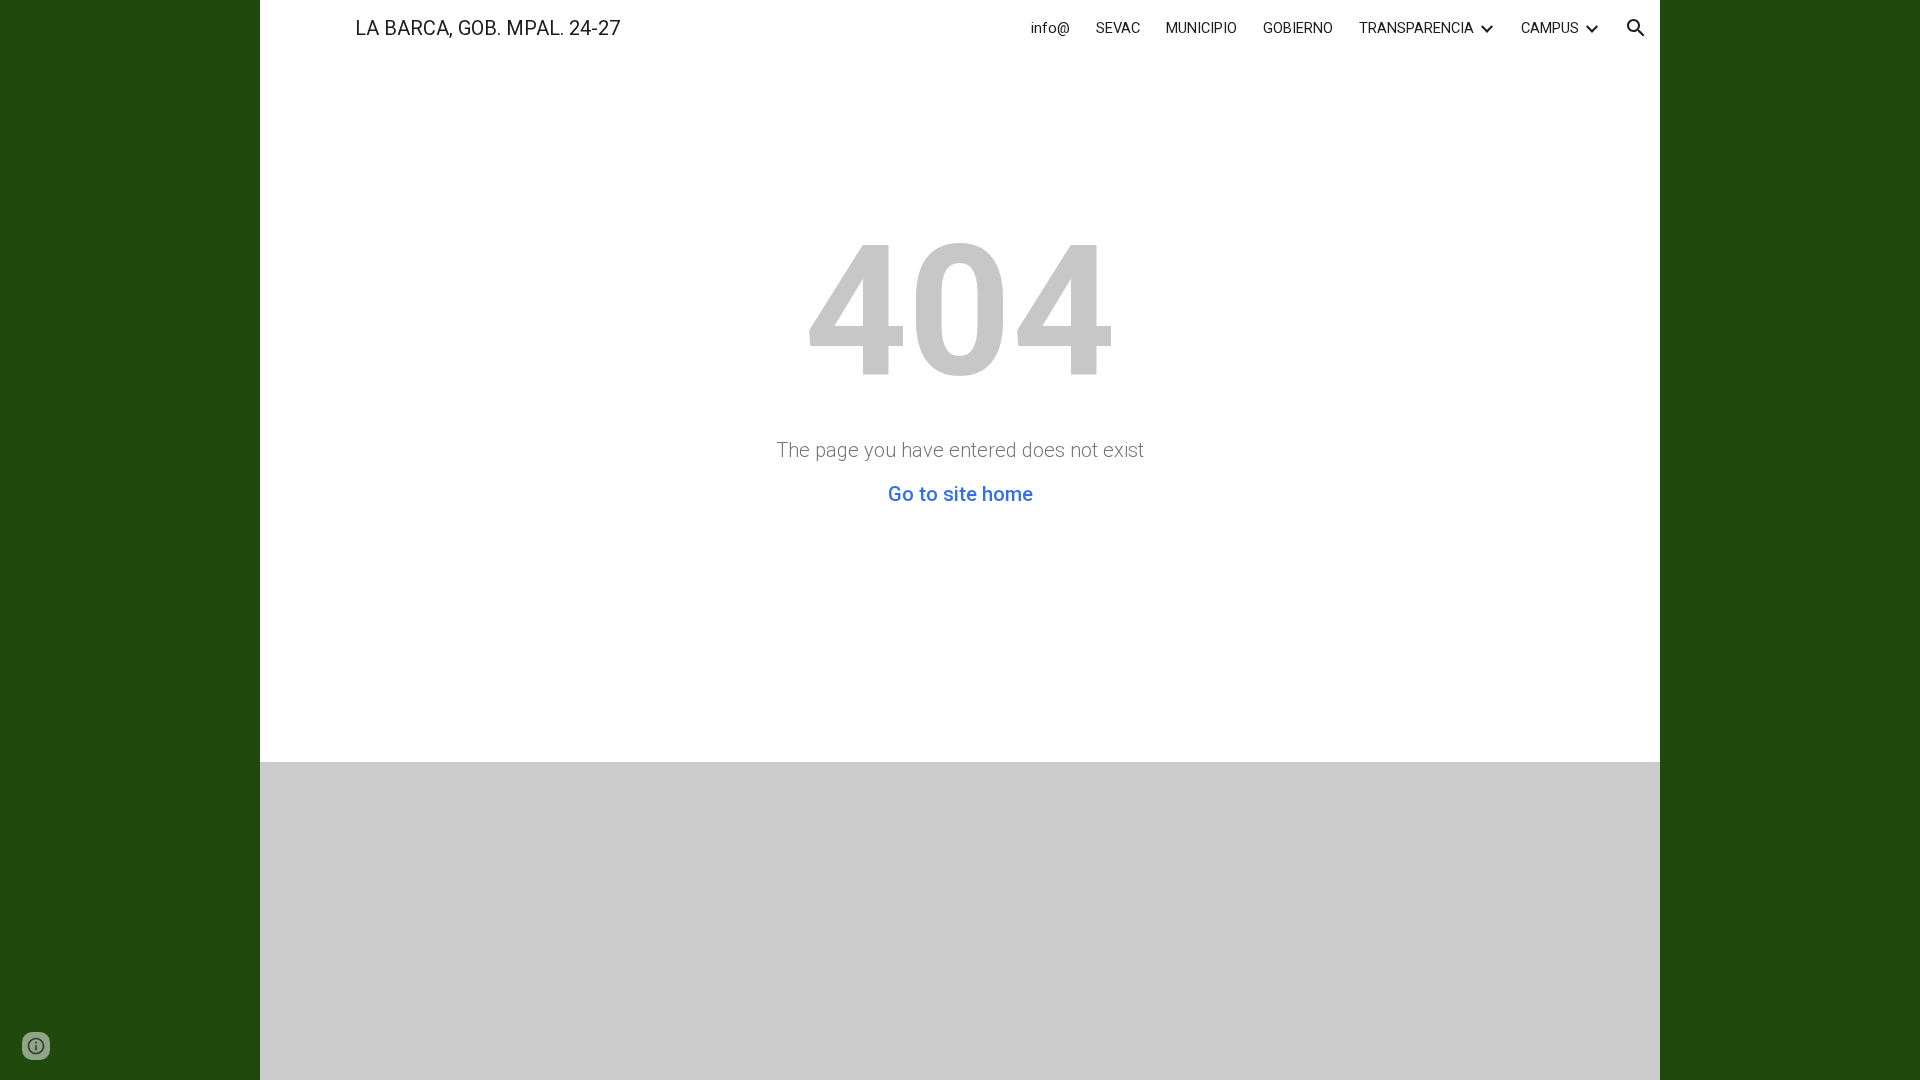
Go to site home (960, 494)
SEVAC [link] (1118, 28)
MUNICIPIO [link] (1201, 28)
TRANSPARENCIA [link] (1416, 28)
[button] (1636, 28)
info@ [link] (1050, 28)
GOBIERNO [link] (1298, 28)
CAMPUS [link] (1550, 28)
